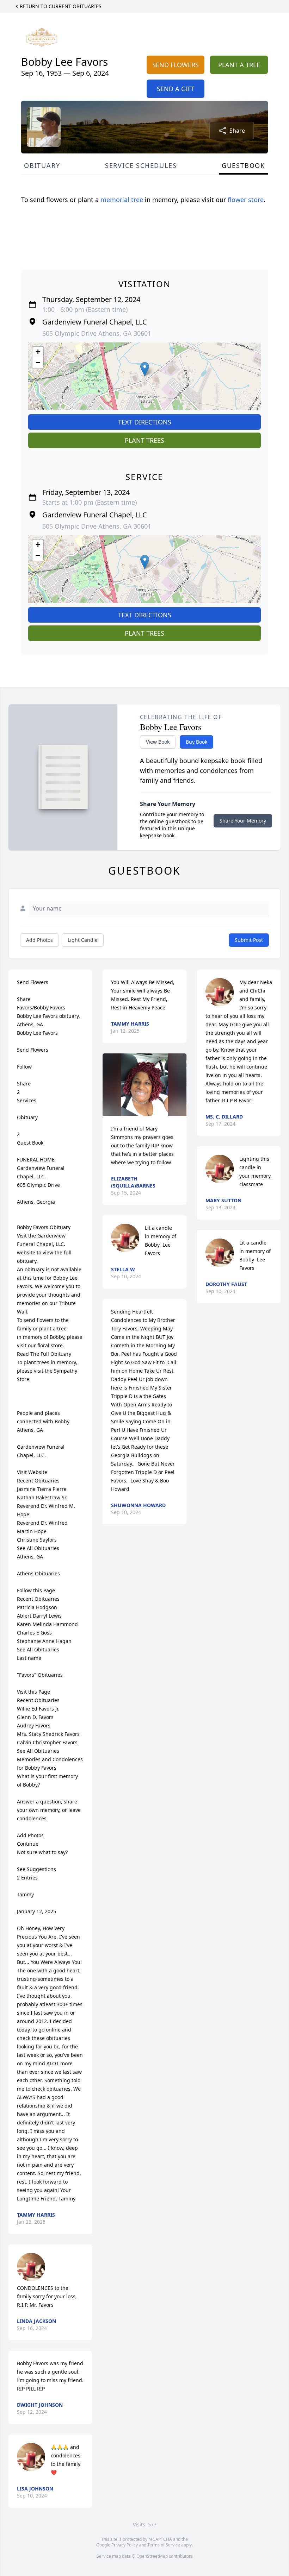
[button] (145, 369)
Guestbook (243, 165)
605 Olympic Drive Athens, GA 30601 (97, 333)
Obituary (42, 165)
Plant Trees (144, 440)
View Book (158, 742)
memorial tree (122, 200)
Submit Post (249, 940)
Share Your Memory (243, 821)
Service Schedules (141, 165)
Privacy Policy (125, 2545)
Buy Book (196, 742)
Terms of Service (164, 2545)
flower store (246, 200)
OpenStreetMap (152, 2556)
